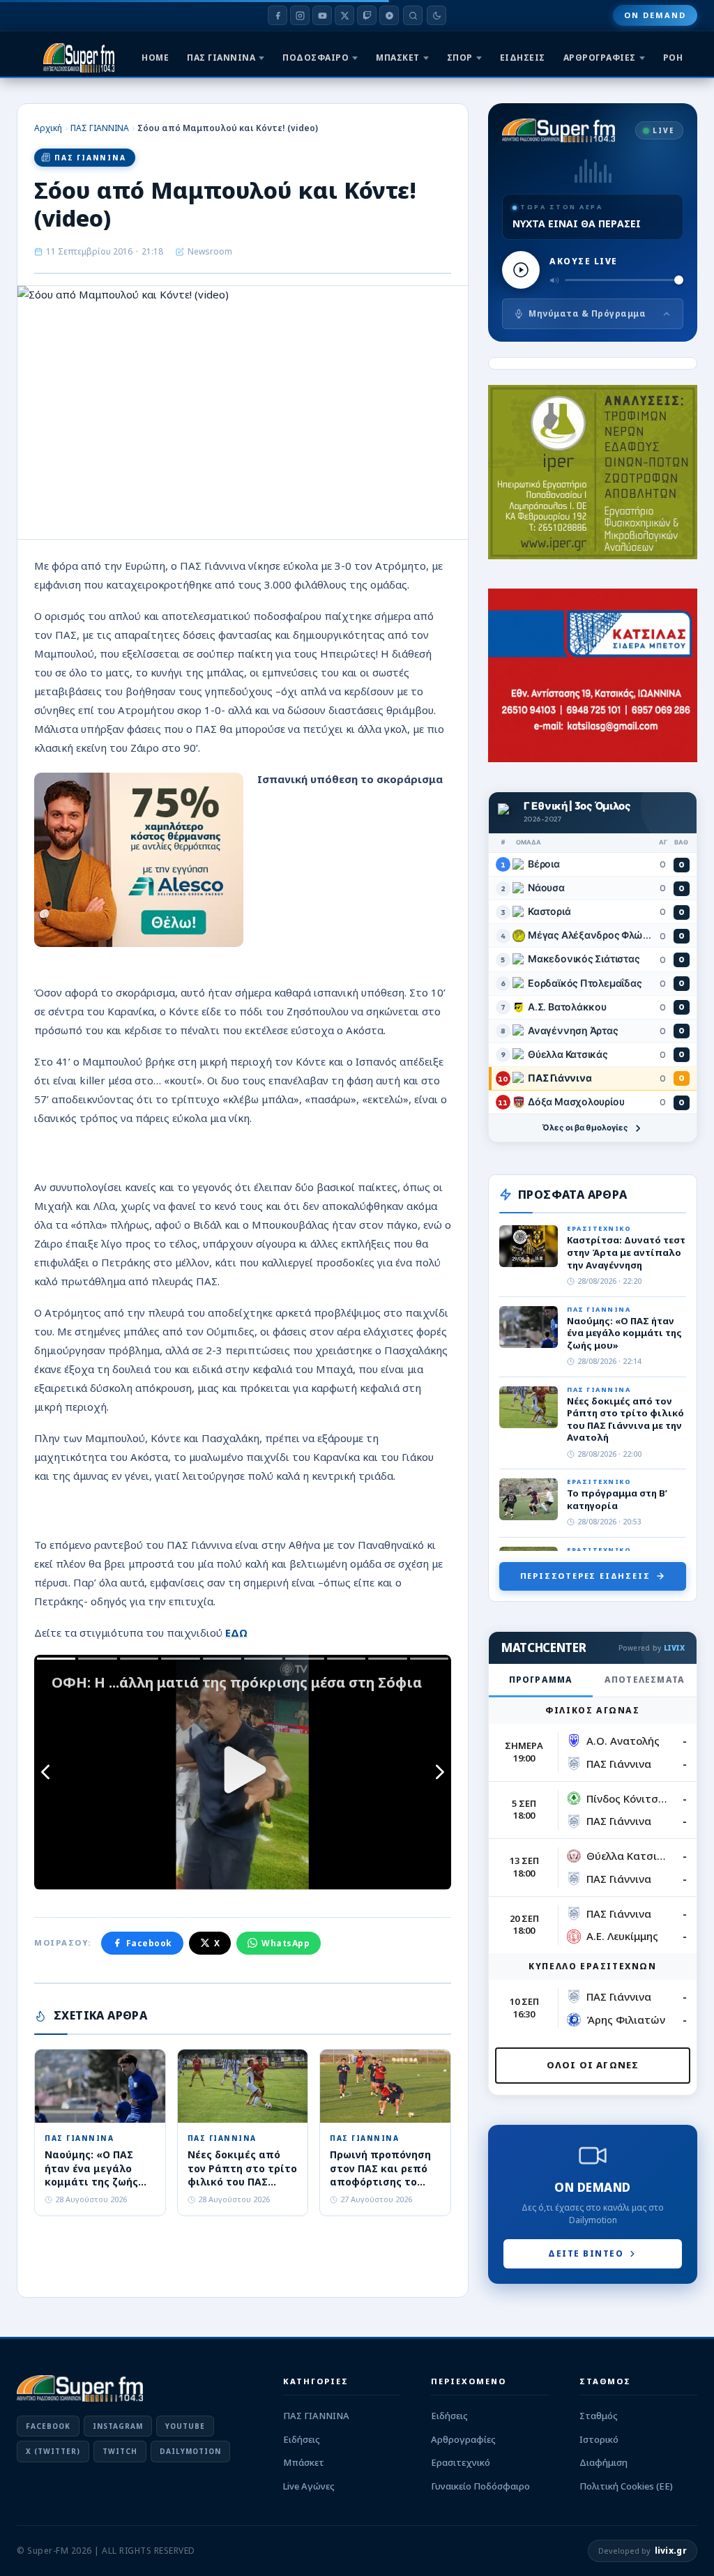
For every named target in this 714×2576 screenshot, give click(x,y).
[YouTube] (322, 15)
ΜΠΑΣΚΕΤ (398, 58)
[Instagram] (300, 15)
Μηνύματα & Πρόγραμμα (587, 313)
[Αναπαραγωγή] (521, 270)
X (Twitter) (53, 2451)
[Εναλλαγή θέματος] (436, 15)
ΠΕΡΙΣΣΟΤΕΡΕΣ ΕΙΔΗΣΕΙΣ (585, 1576)
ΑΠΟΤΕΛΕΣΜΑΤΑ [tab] (645, 1680)
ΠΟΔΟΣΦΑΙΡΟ (316, 58)
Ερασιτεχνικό (461, 2462)
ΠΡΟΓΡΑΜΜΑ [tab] (541, 1680)
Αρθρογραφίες (463, 2439)
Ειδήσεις (302, 2439)
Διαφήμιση (603, 2462)
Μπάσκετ (304, 2462)
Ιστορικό (599, 2439)
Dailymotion (190, 2451)
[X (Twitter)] (344, 15)
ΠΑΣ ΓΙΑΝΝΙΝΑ (221, 58)
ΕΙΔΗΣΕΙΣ (523, 58)
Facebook (149, 1943)
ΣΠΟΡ (460, 58)
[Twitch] (367, 15)
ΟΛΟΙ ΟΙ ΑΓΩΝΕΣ (593, 2065)
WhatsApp (286, 1943)
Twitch (120, 2451)
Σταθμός (599, 2416)
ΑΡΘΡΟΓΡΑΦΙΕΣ (600, 58)
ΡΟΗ (673, 58)
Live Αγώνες (309, 2486)
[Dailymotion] (389, 15)
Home (155, 58)
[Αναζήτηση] (413, 15)
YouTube (185, 2426)
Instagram (118, 2426)
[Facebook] (278, 15)
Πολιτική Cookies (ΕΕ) (626, 2486)
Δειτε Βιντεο (586, 2253)
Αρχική (48, 128)
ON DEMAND (655, 15)
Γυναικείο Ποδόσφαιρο (480, 2486)
